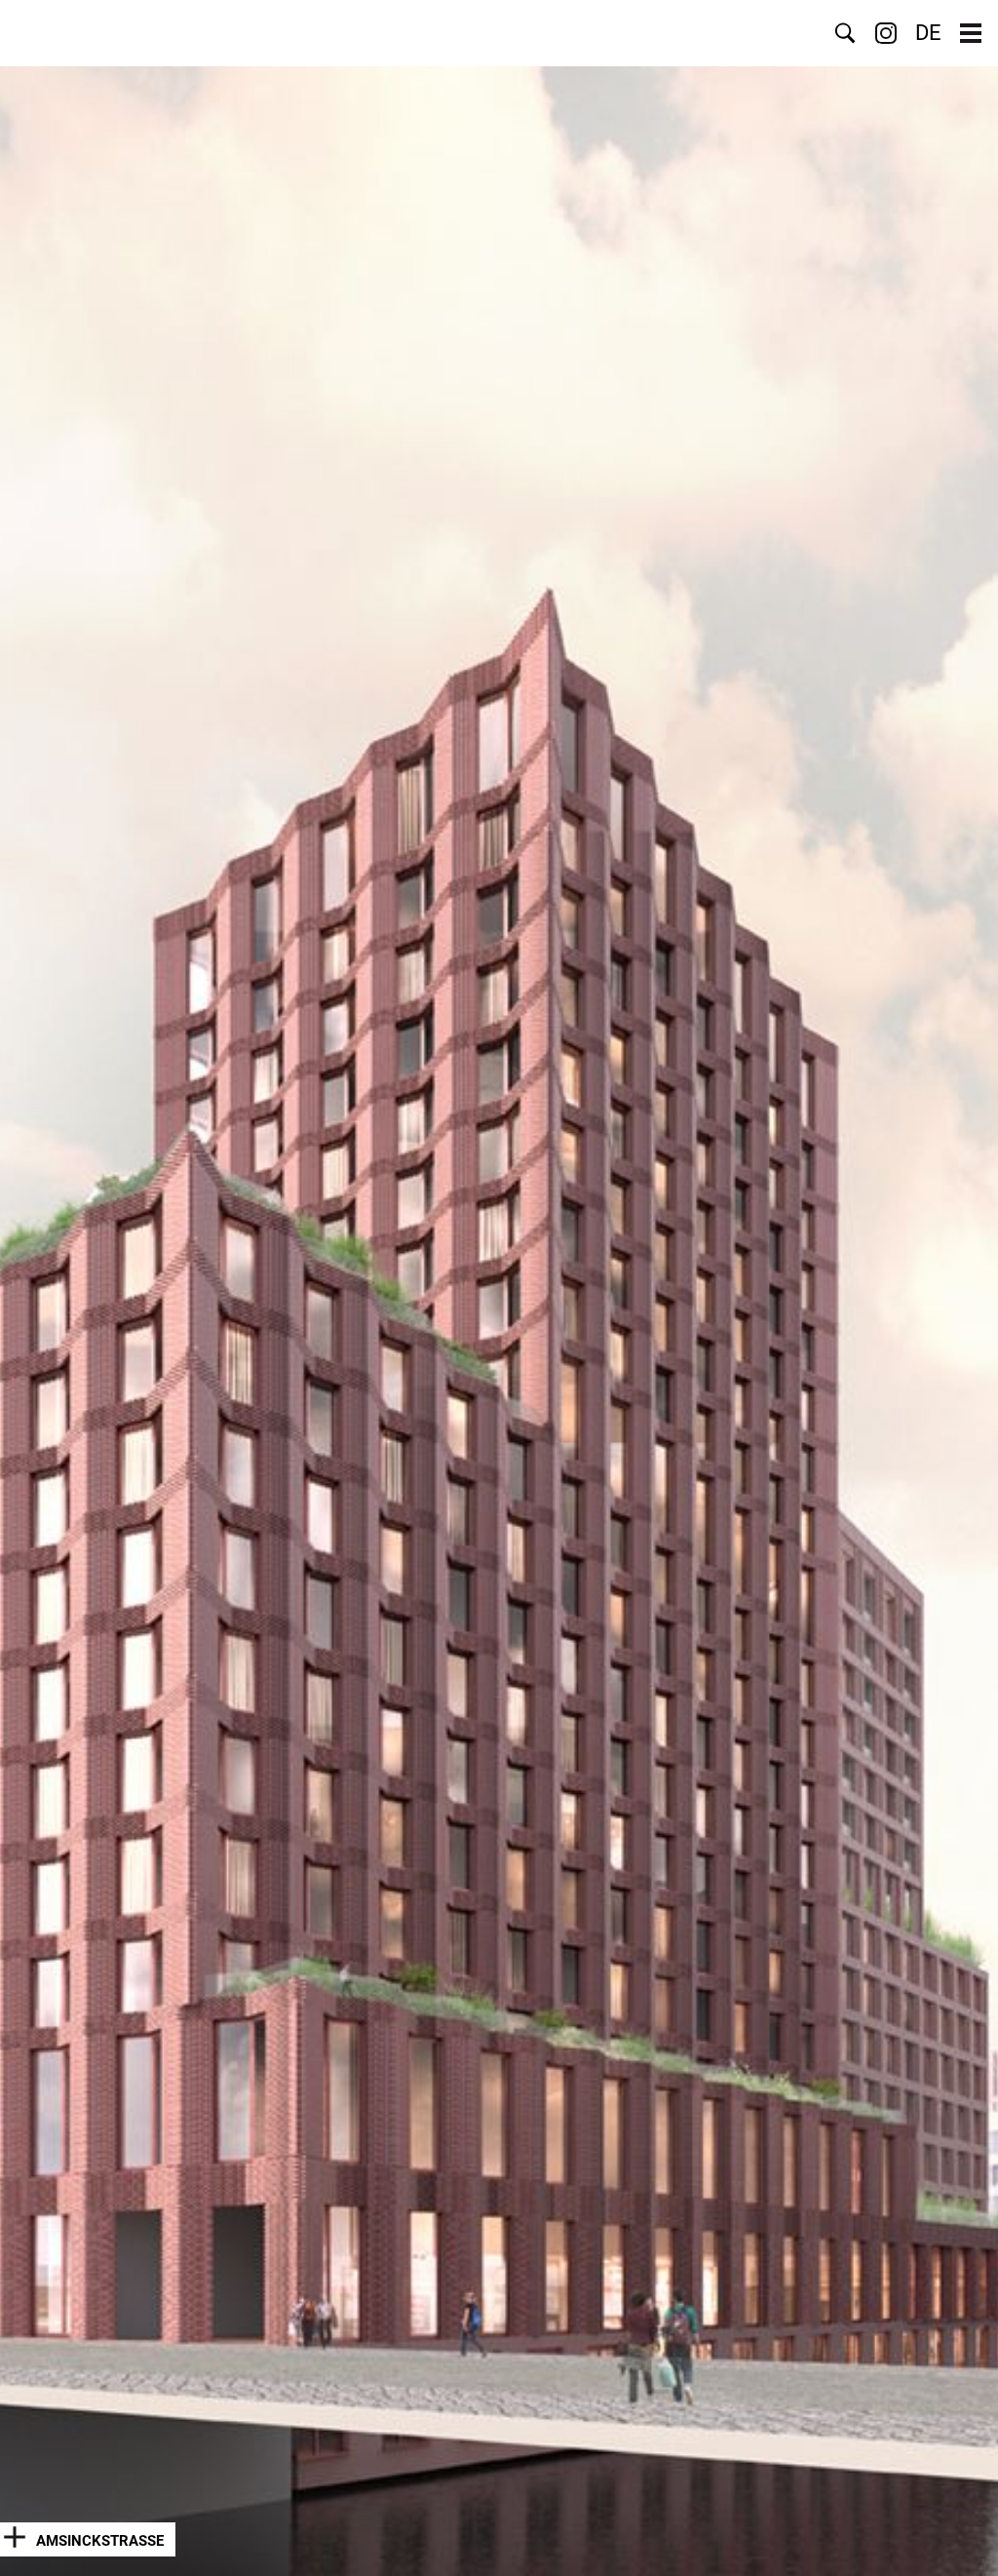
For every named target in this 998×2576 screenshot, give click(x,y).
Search (845, 33)
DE (928, 33)
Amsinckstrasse (100, 2541)
